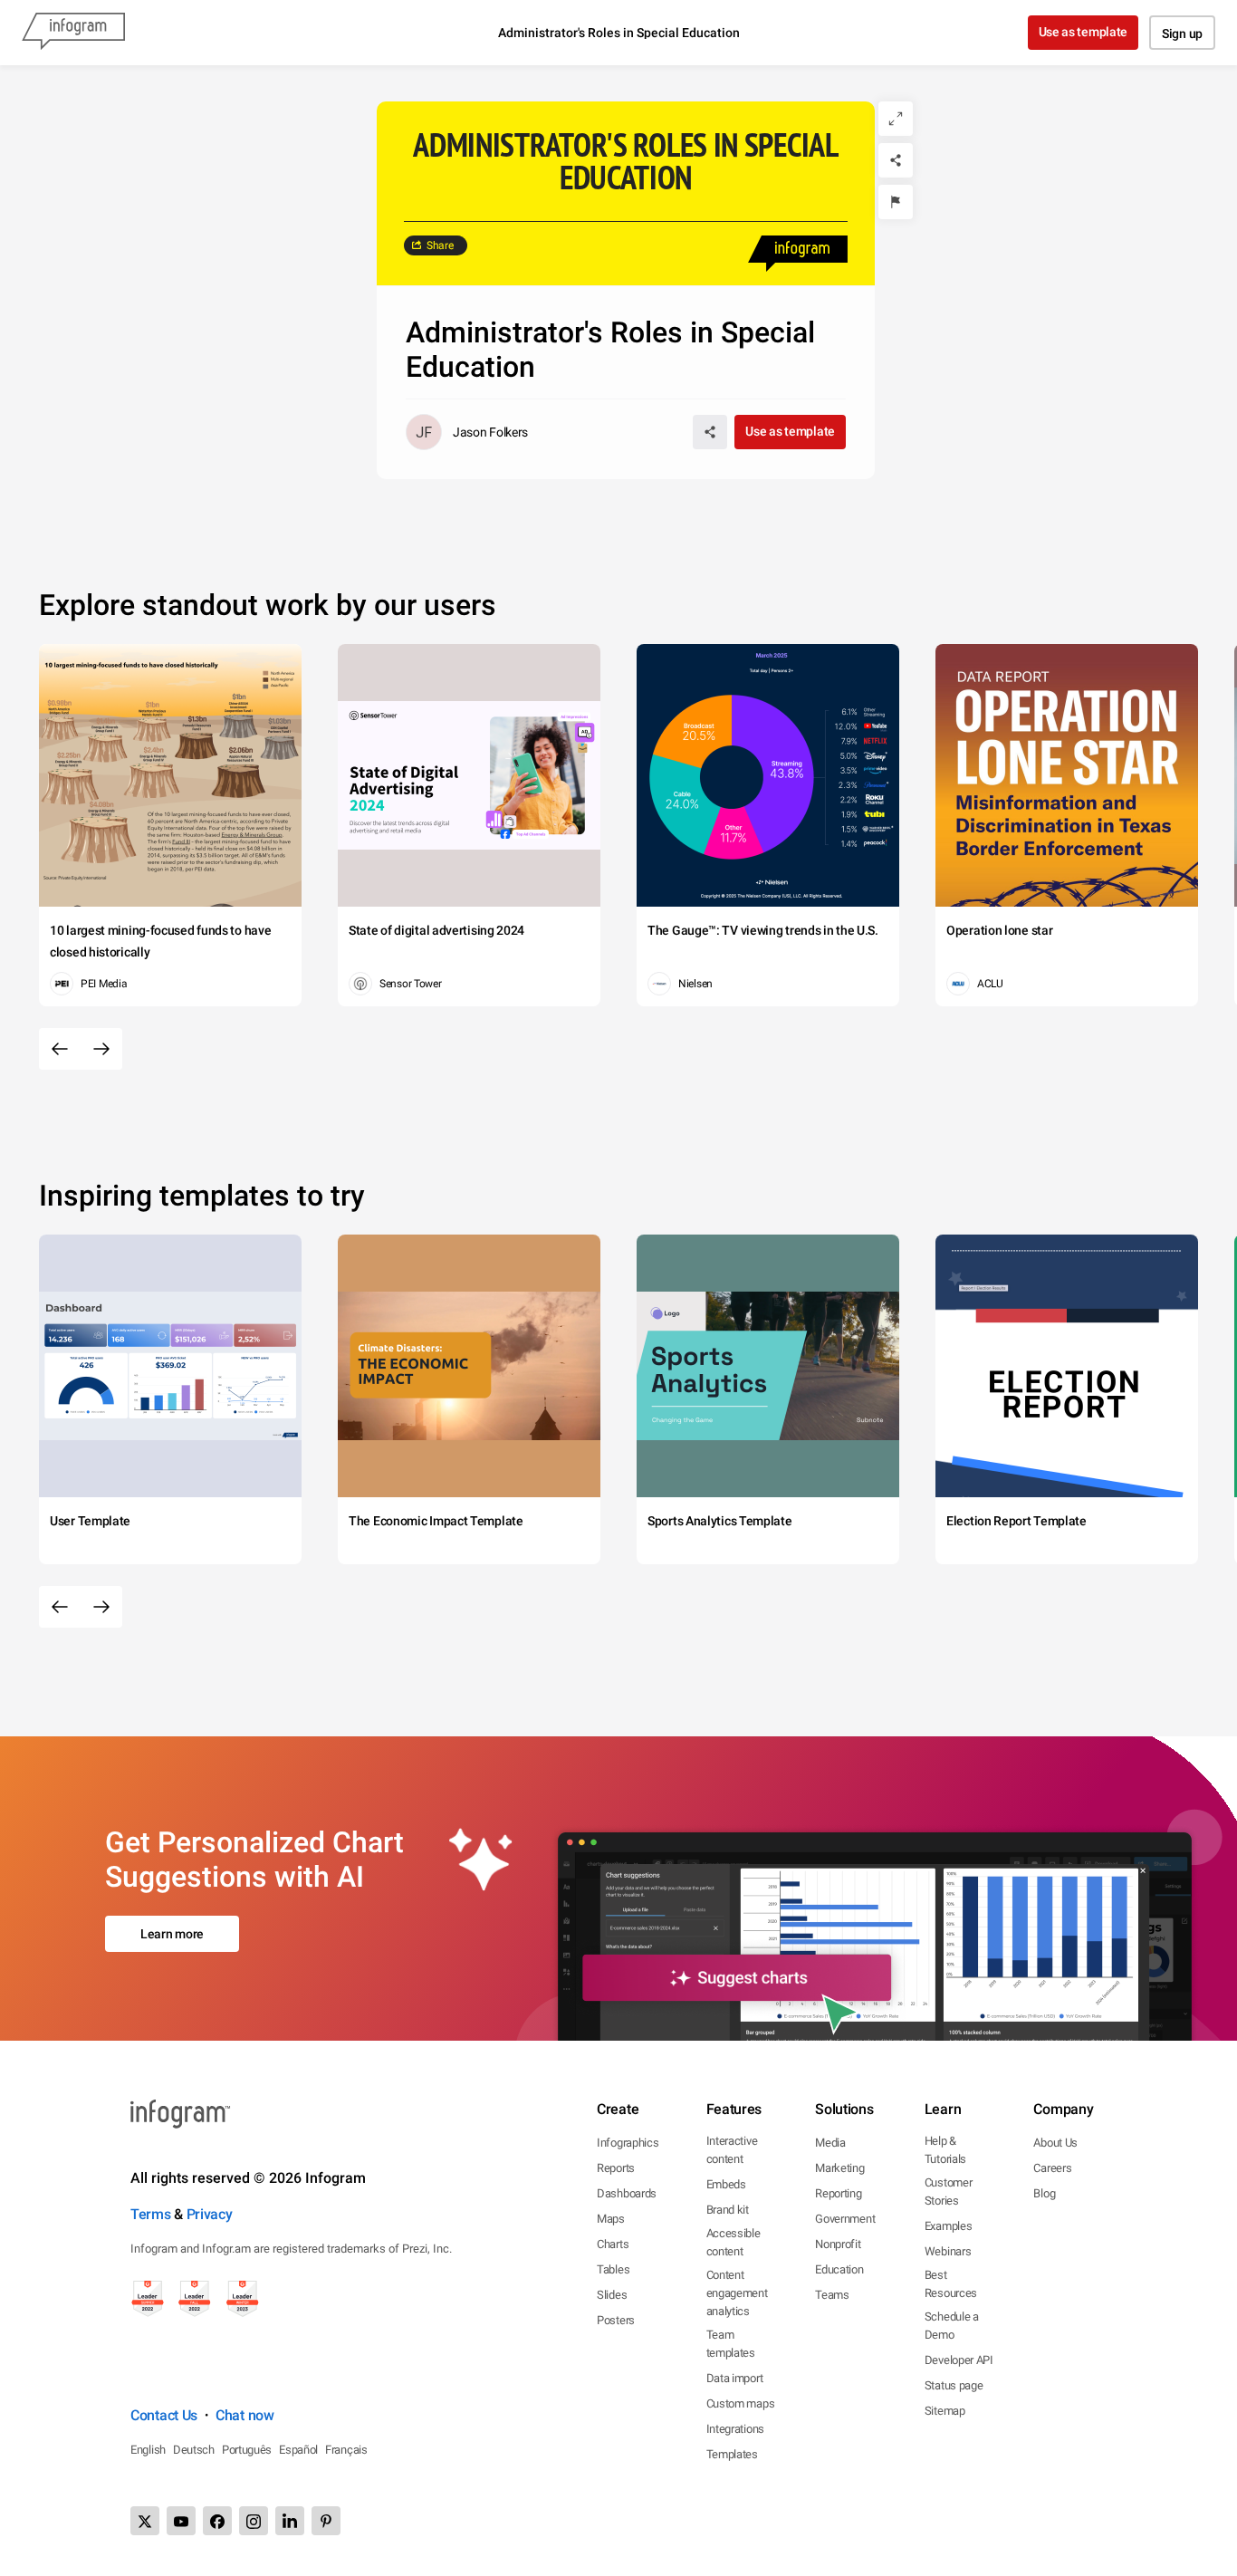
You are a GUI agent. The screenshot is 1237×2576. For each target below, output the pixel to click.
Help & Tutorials (945, 2150)
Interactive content (732, 2150)
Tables (613, 2269)
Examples (949, 2226)
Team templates (731, 2344)
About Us (1055, 2143)
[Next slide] (101, 1049)
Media (830, 2143)
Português (247, 2450)
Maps (611, 2219)
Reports (616, 2168)
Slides (612, 2295)
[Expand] (896, 119)
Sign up (1182, 34)
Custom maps (741, 2403)
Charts (613, 2244)
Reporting (838, 2193)
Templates (732, 2454)
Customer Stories (949, 2192)
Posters (616, 2320)
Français (346, 2450)
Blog (1044, 2193)
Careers (1052, 2168)
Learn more (172, 1934)
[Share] (896, 160)
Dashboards (627, 2193)
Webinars (948, 2251)
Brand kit (728, 2210)
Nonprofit (838, 2244)
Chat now (245, 2415)
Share (440, 245)
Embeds (726, 2184)
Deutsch (194, 2450)
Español (298, 2450)
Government (845, 2219)
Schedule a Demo (952, 2326)
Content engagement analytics (737, 2293)
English (148, 2450)
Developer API (959, 2360)
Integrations (735, 2429)
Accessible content (734, 2242)
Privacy (210, 2214)
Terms (151, 2214)
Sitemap (945, 2411)
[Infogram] (73, 33)
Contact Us (164, 2415)
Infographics (628, 2143)
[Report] (896, 202)
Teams (832, 2295)
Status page (954, 2385)
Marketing (839, 2168)
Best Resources (951, 2284)
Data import (735, 2378)
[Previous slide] (60, 1049)
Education (839, 2269)
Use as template (1084, 32)
